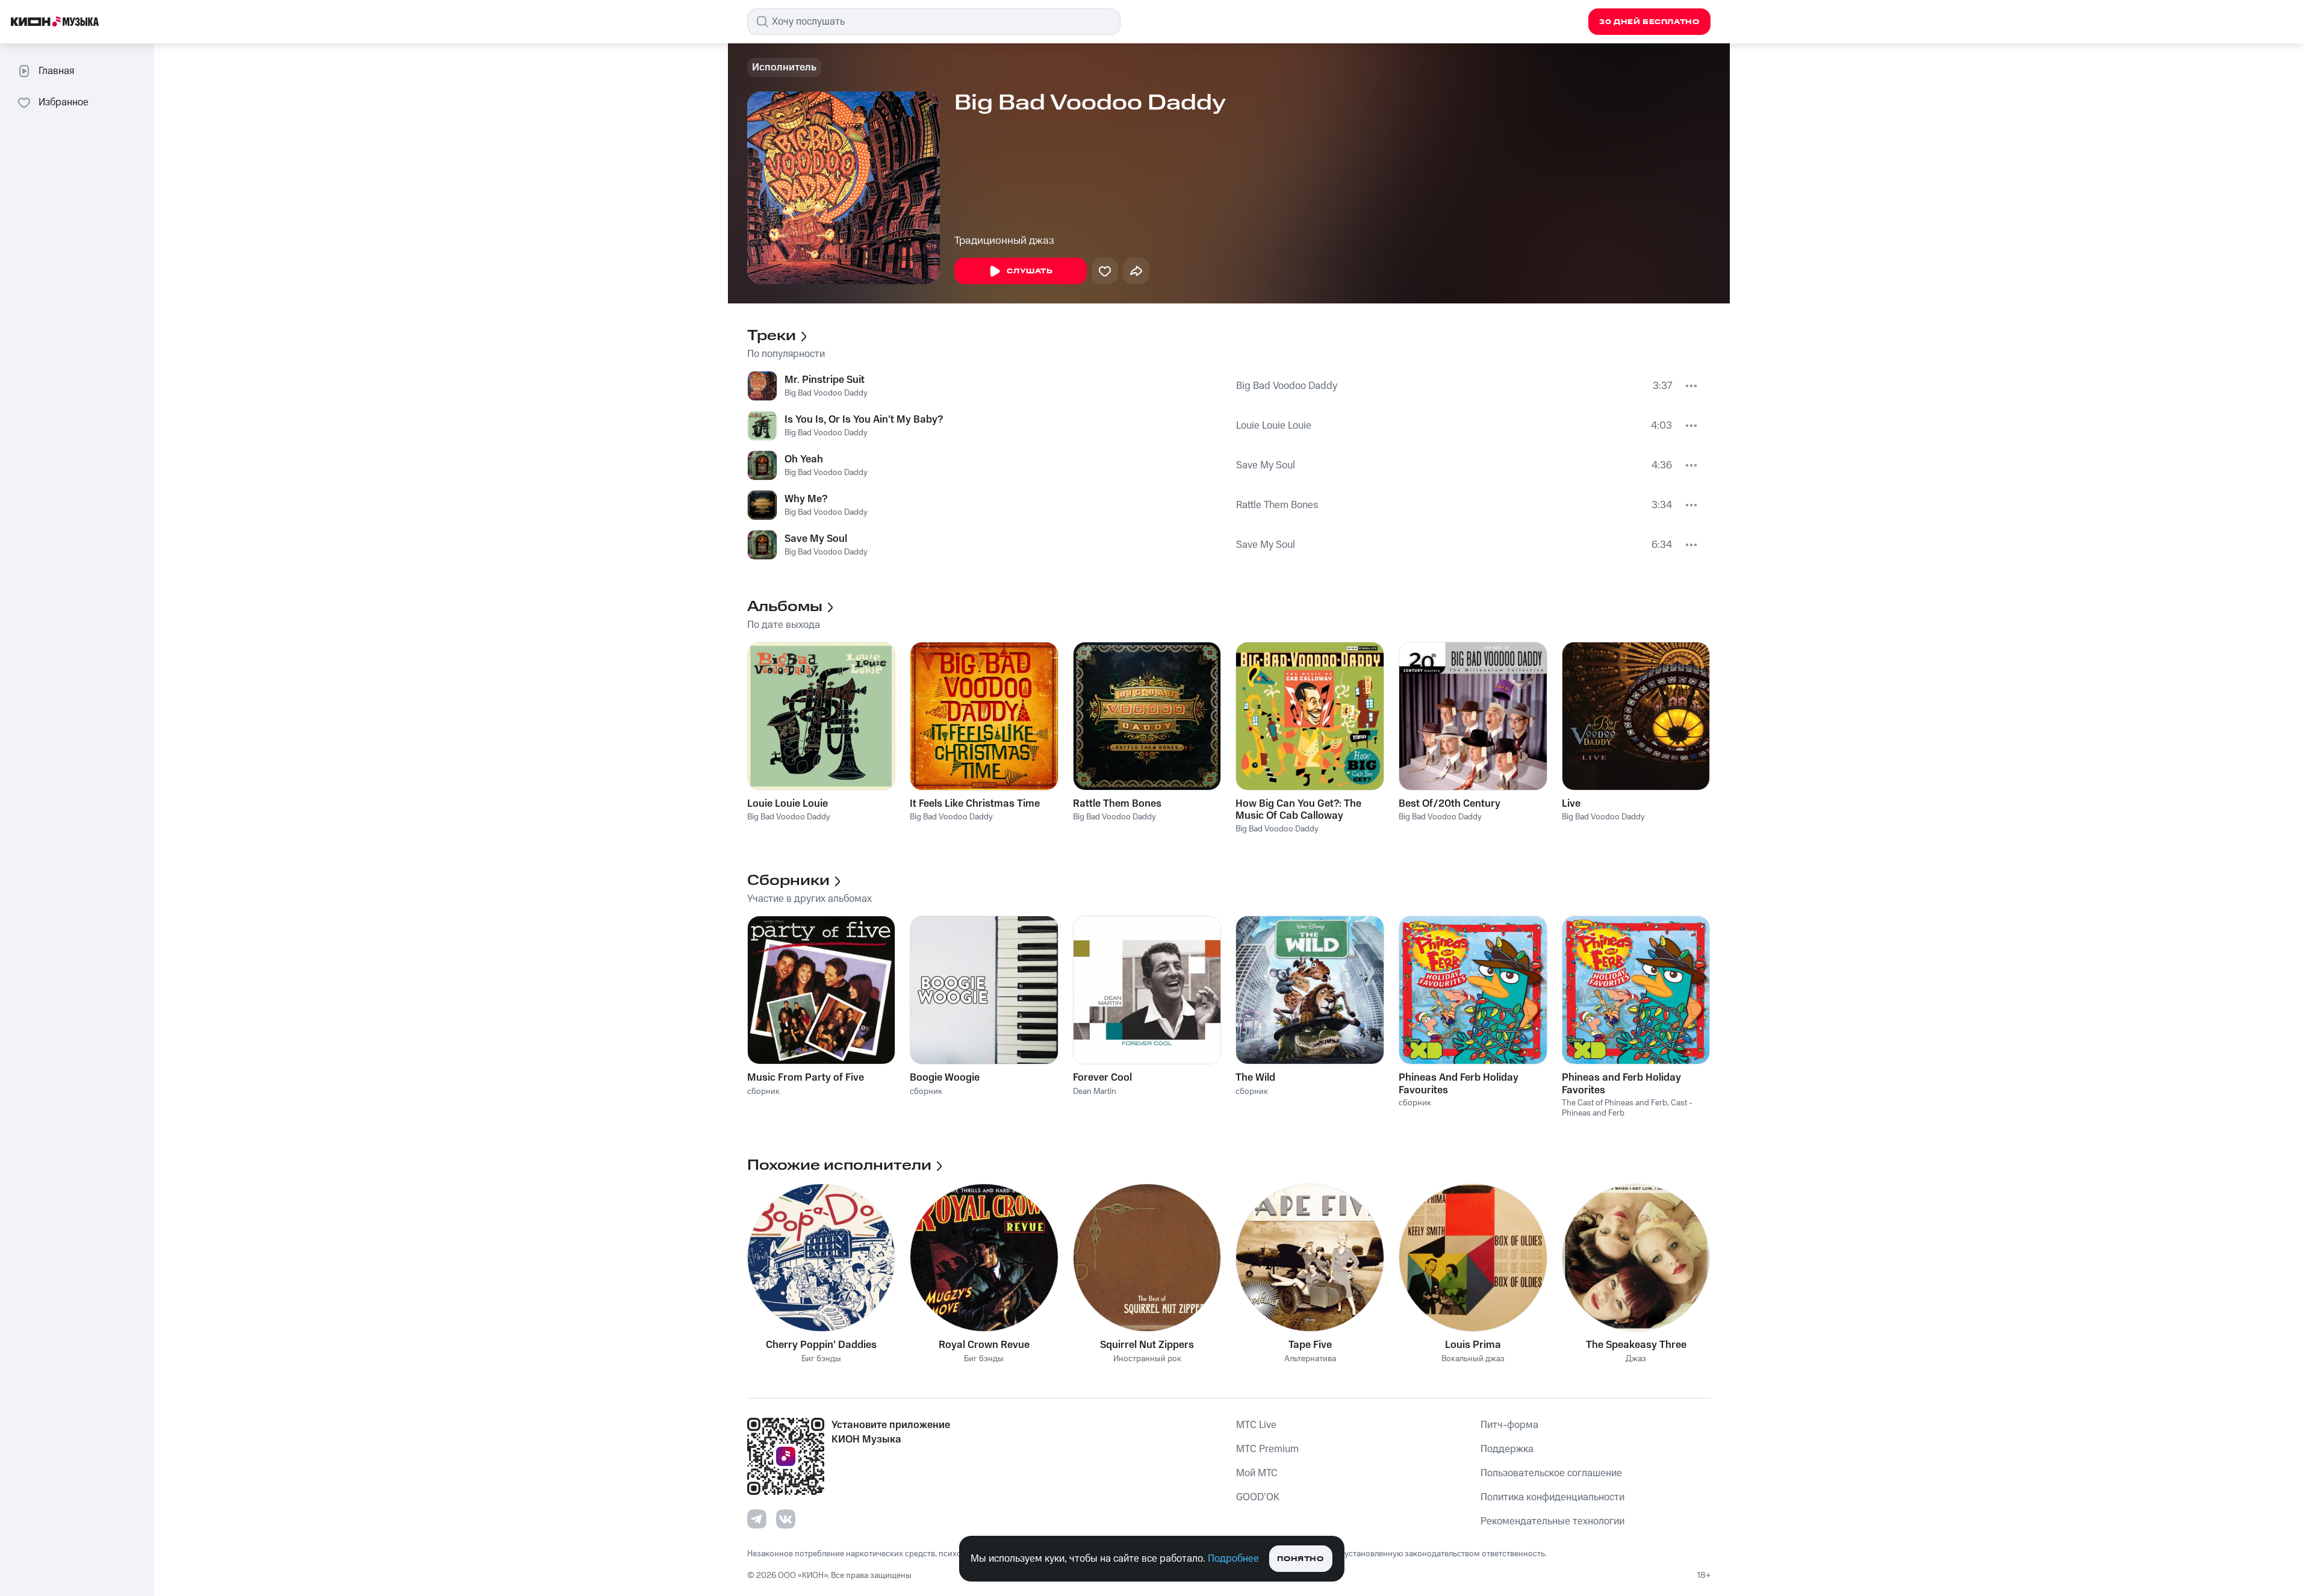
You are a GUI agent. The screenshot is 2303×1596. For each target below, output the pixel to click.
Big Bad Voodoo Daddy (826, 393)
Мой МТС (1257, 1473)
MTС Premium (1267, 1449)
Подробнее (1233, 1559)
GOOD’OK (1258, 1497)
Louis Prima (1473, 1345)
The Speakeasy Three (1636, 1345)
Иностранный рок (1147, 1359)
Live (1571, 804)
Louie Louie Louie (1274, 426)
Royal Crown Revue (984, 1345)
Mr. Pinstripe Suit (825, 380)
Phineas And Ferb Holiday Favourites (1459, 1084)
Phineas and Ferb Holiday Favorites (1621, 1084)
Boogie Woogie (945, 1078)
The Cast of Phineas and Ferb (1615, 1103)
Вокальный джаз (1473, 1359)
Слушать (1030, 271)
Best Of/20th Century (1450, 804)
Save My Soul (1266, 465)
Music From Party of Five (806, 1078)
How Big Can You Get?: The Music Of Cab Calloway (1298, 810)
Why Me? (806, 499)
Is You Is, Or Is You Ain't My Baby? (864, 420)
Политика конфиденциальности (1552, 1497)
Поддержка (1507, 1449)
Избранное (64, 102)
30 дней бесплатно (1649, 22)
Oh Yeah (804, 459)
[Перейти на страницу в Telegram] (757, 1519)
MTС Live (1256, 1425)
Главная (56, 71)
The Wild (1255, 1078)
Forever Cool (1102, 1078)
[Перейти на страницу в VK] (786, 1519)
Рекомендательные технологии (1552, 1521)
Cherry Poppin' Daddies (821, 1345)
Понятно (1300, 1559)
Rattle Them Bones (1277, 505)
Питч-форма (1509, 1425)
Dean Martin (1095, 1091)
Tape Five (1310, 1345)
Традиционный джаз (1004, 241)
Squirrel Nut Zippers (1147, 1345)
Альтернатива (1310, 1359)
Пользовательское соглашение (1551, 1473)
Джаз (1636, 1359)
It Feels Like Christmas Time (975, 804)
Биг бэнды (821, 1359)
